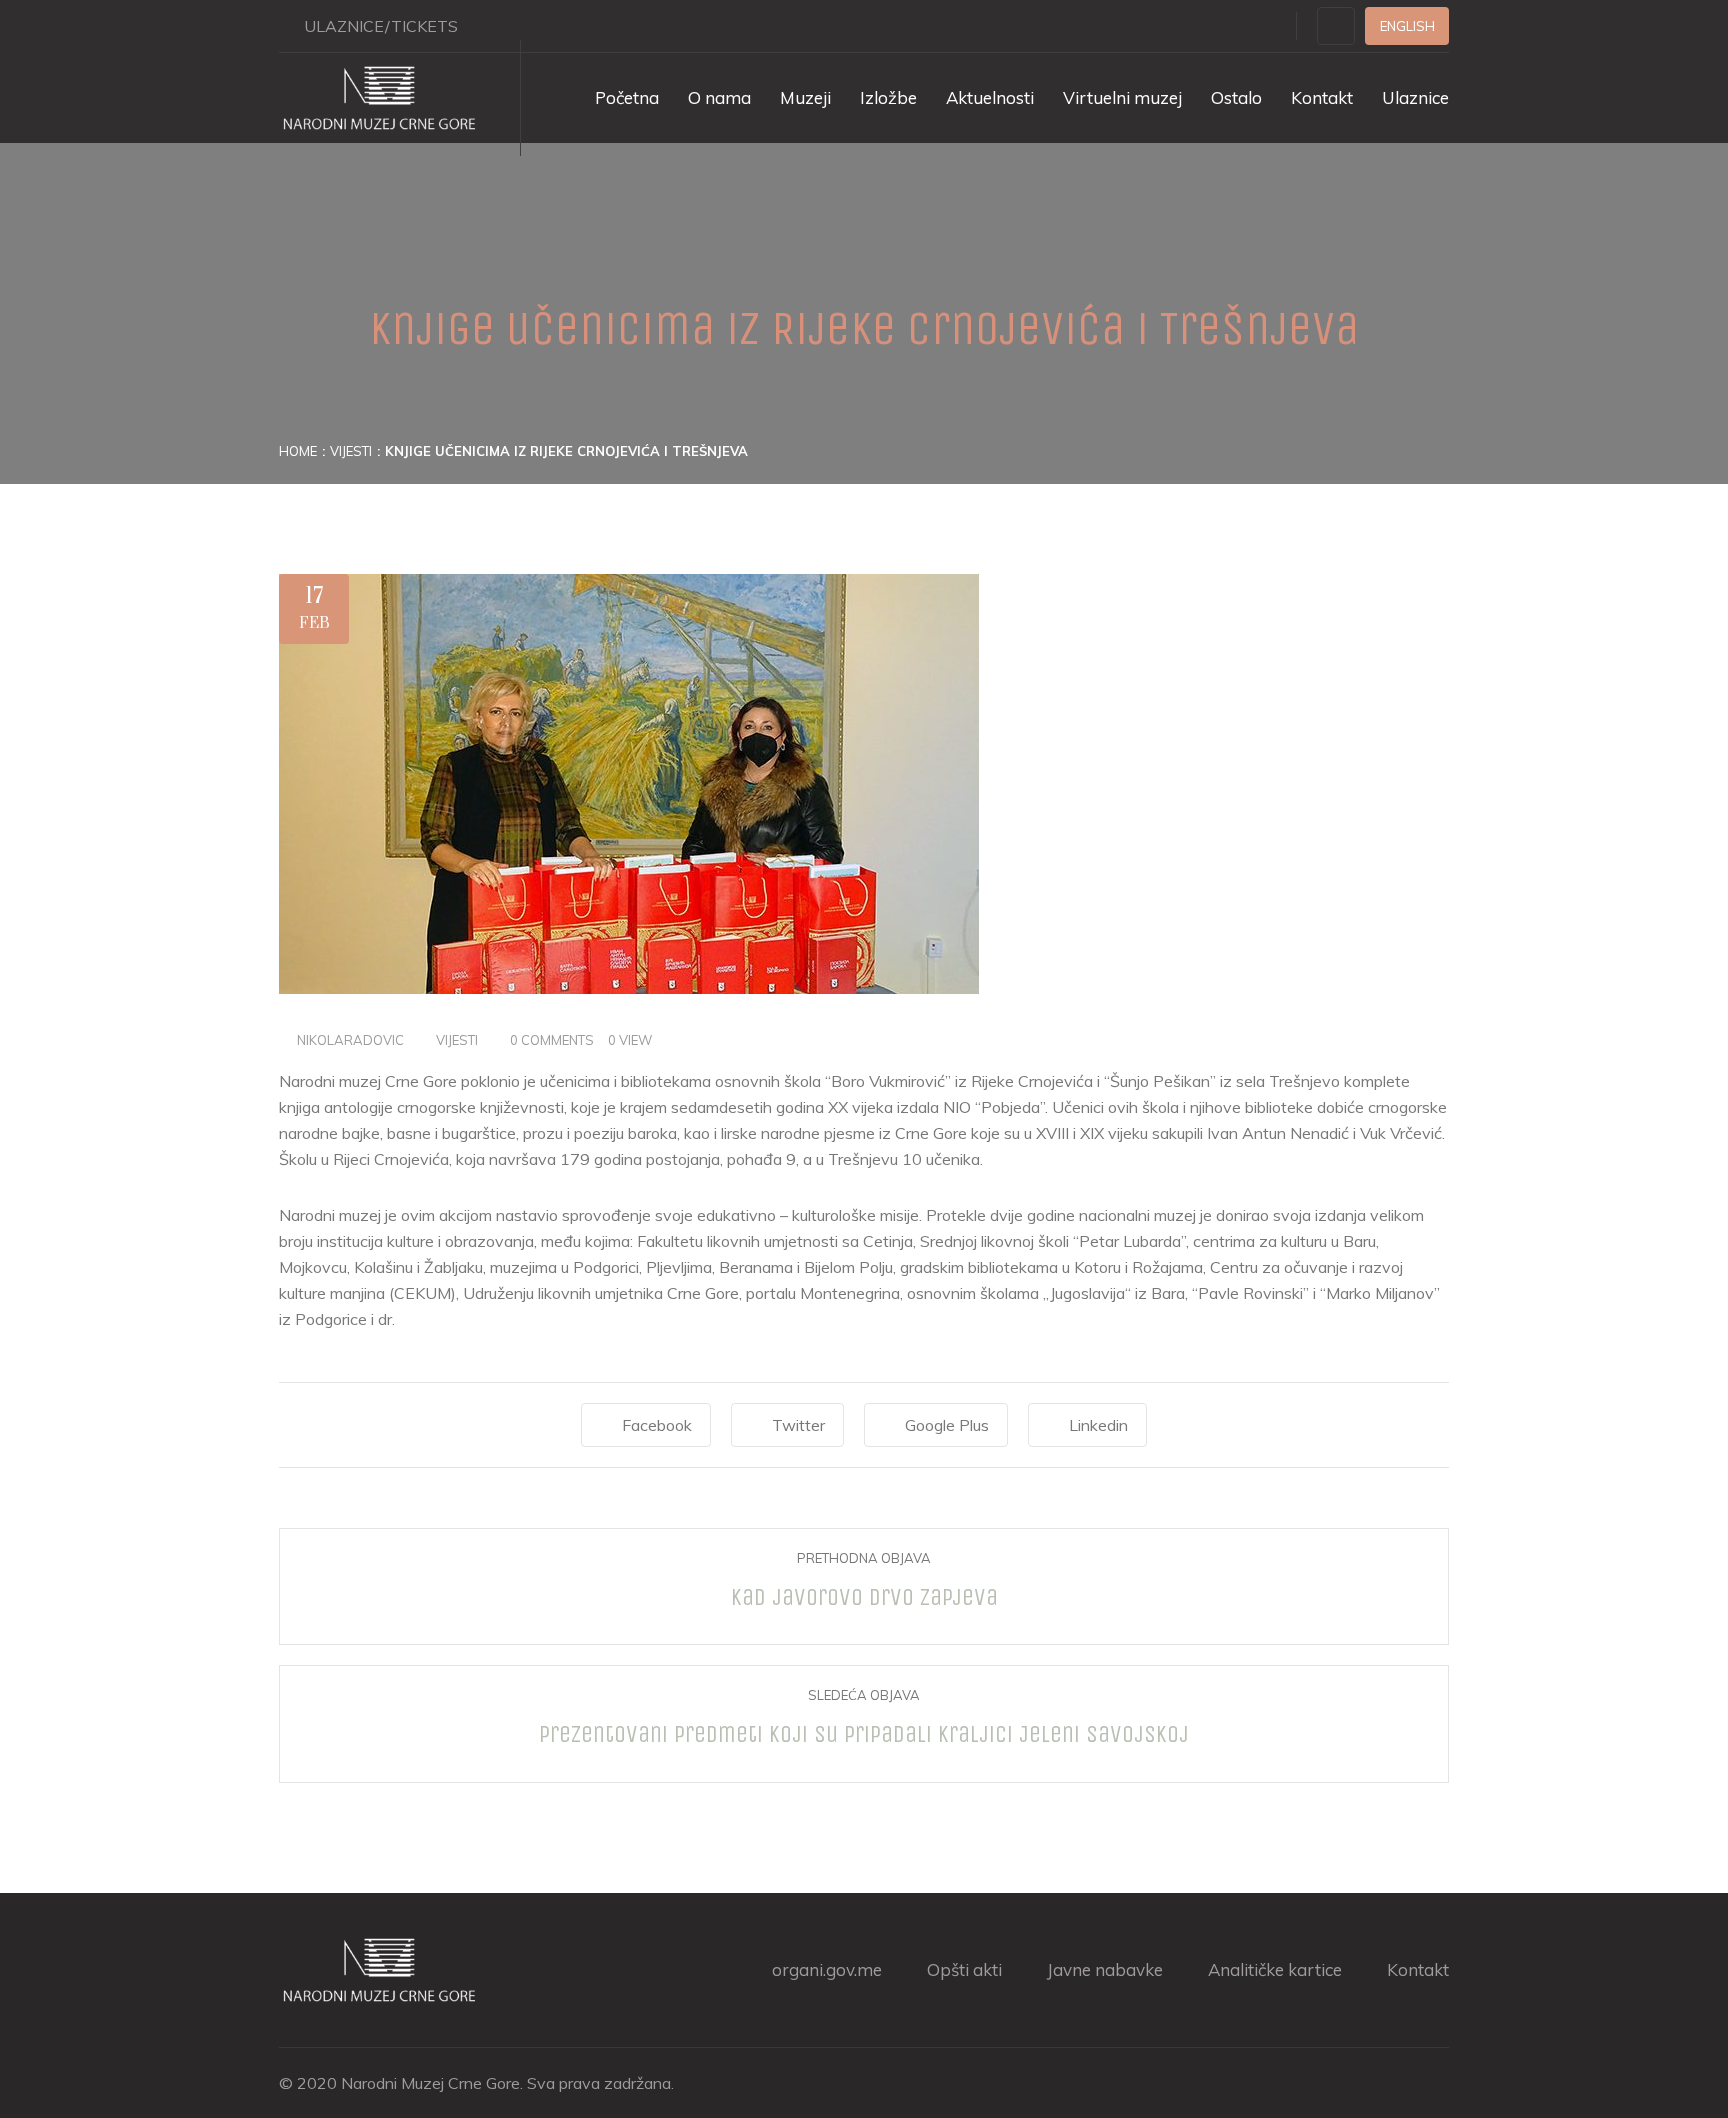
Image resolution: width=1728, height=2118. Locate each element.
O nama (719, 97)
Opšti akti (964, 1969)
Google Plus (947, 1425)
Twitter (798, 1425)
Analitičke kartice (1275, 1969)
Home (298, 451)
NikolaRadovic (350, 1040)
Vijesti (351, 451)
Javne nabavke (1105, 1969)
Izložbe (888, 97)
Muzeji (805, 97)
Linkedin (1098, 1425)
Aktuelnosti (990, 97)
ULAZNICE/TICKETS (381, 26)
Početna (627, 97)
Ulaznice (1415, 97)
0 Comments (552, 1040)
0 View (630, 1040)
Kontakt (1322, 97)
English (1407, 26)
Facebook (657, 1425)
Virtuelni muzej (1122, 97)
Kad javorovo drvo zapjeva (864, 1597)
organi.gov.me (827, 1969)
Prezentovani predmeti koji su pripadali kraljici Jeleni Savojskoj (864, 1734)
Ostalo (1236, 97)
